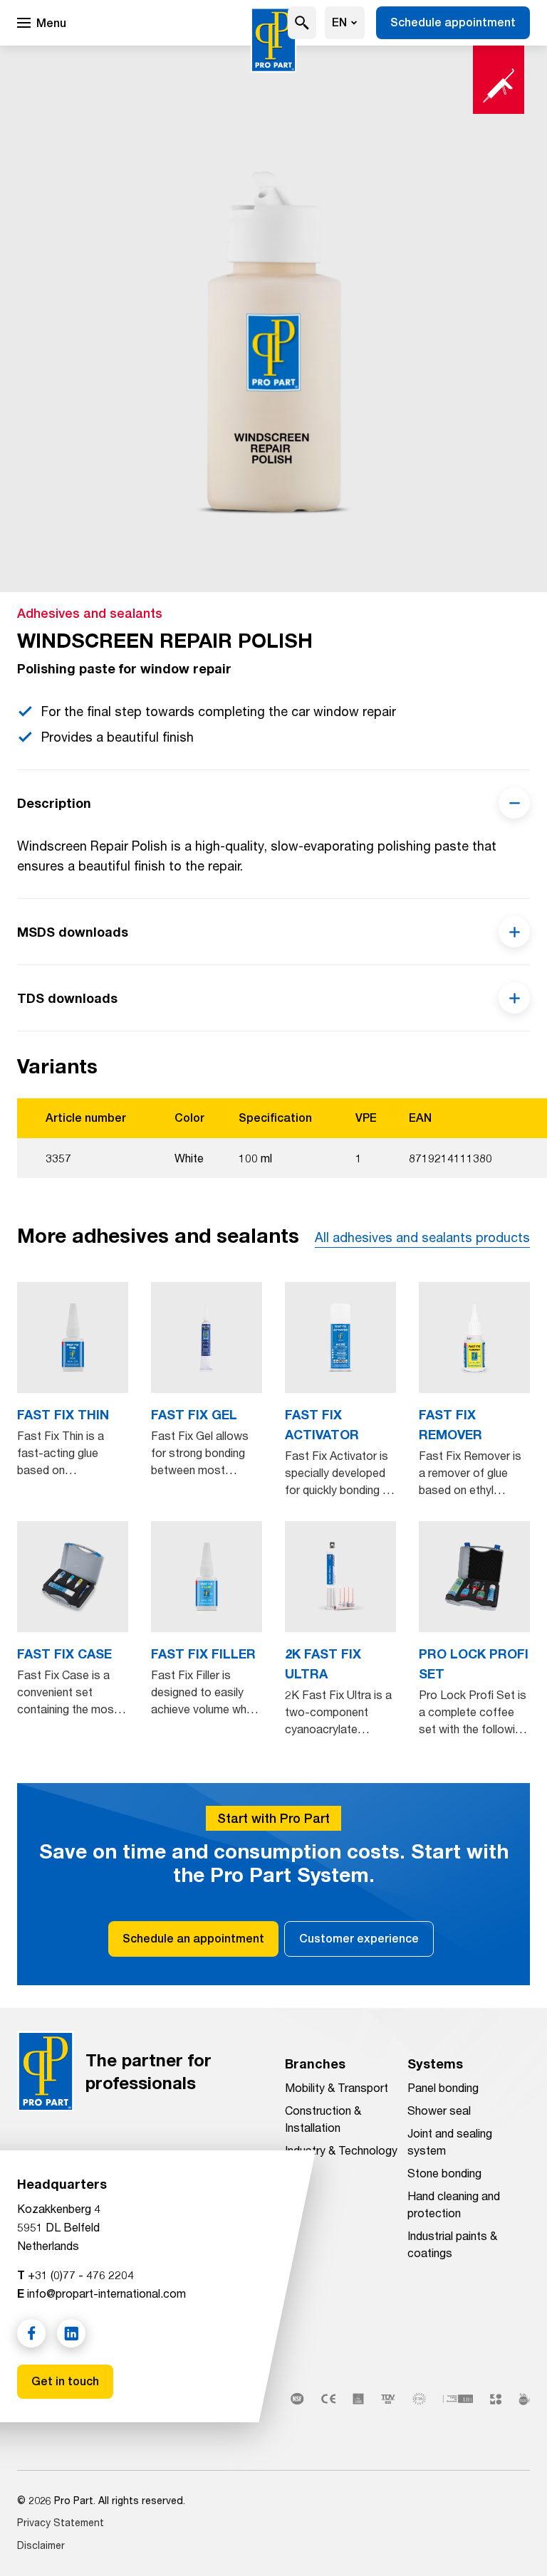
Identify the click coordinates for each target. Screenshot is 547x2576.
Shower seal (439, 2110)
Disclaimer (41, 2545)
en (339, 22)
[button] (302, 23)
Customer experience (359, 1939)
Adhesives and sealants (90, 613)
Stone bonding (444, 2173)
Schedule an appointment (193, 1939)
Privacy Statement (61, 2522)
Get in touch (65, 2381)
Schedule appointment (453, 22)
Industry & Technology (341, 2150)
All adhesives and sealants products (422, 1237)
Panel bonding (443, 2087)
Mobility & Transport (337, 2087)
